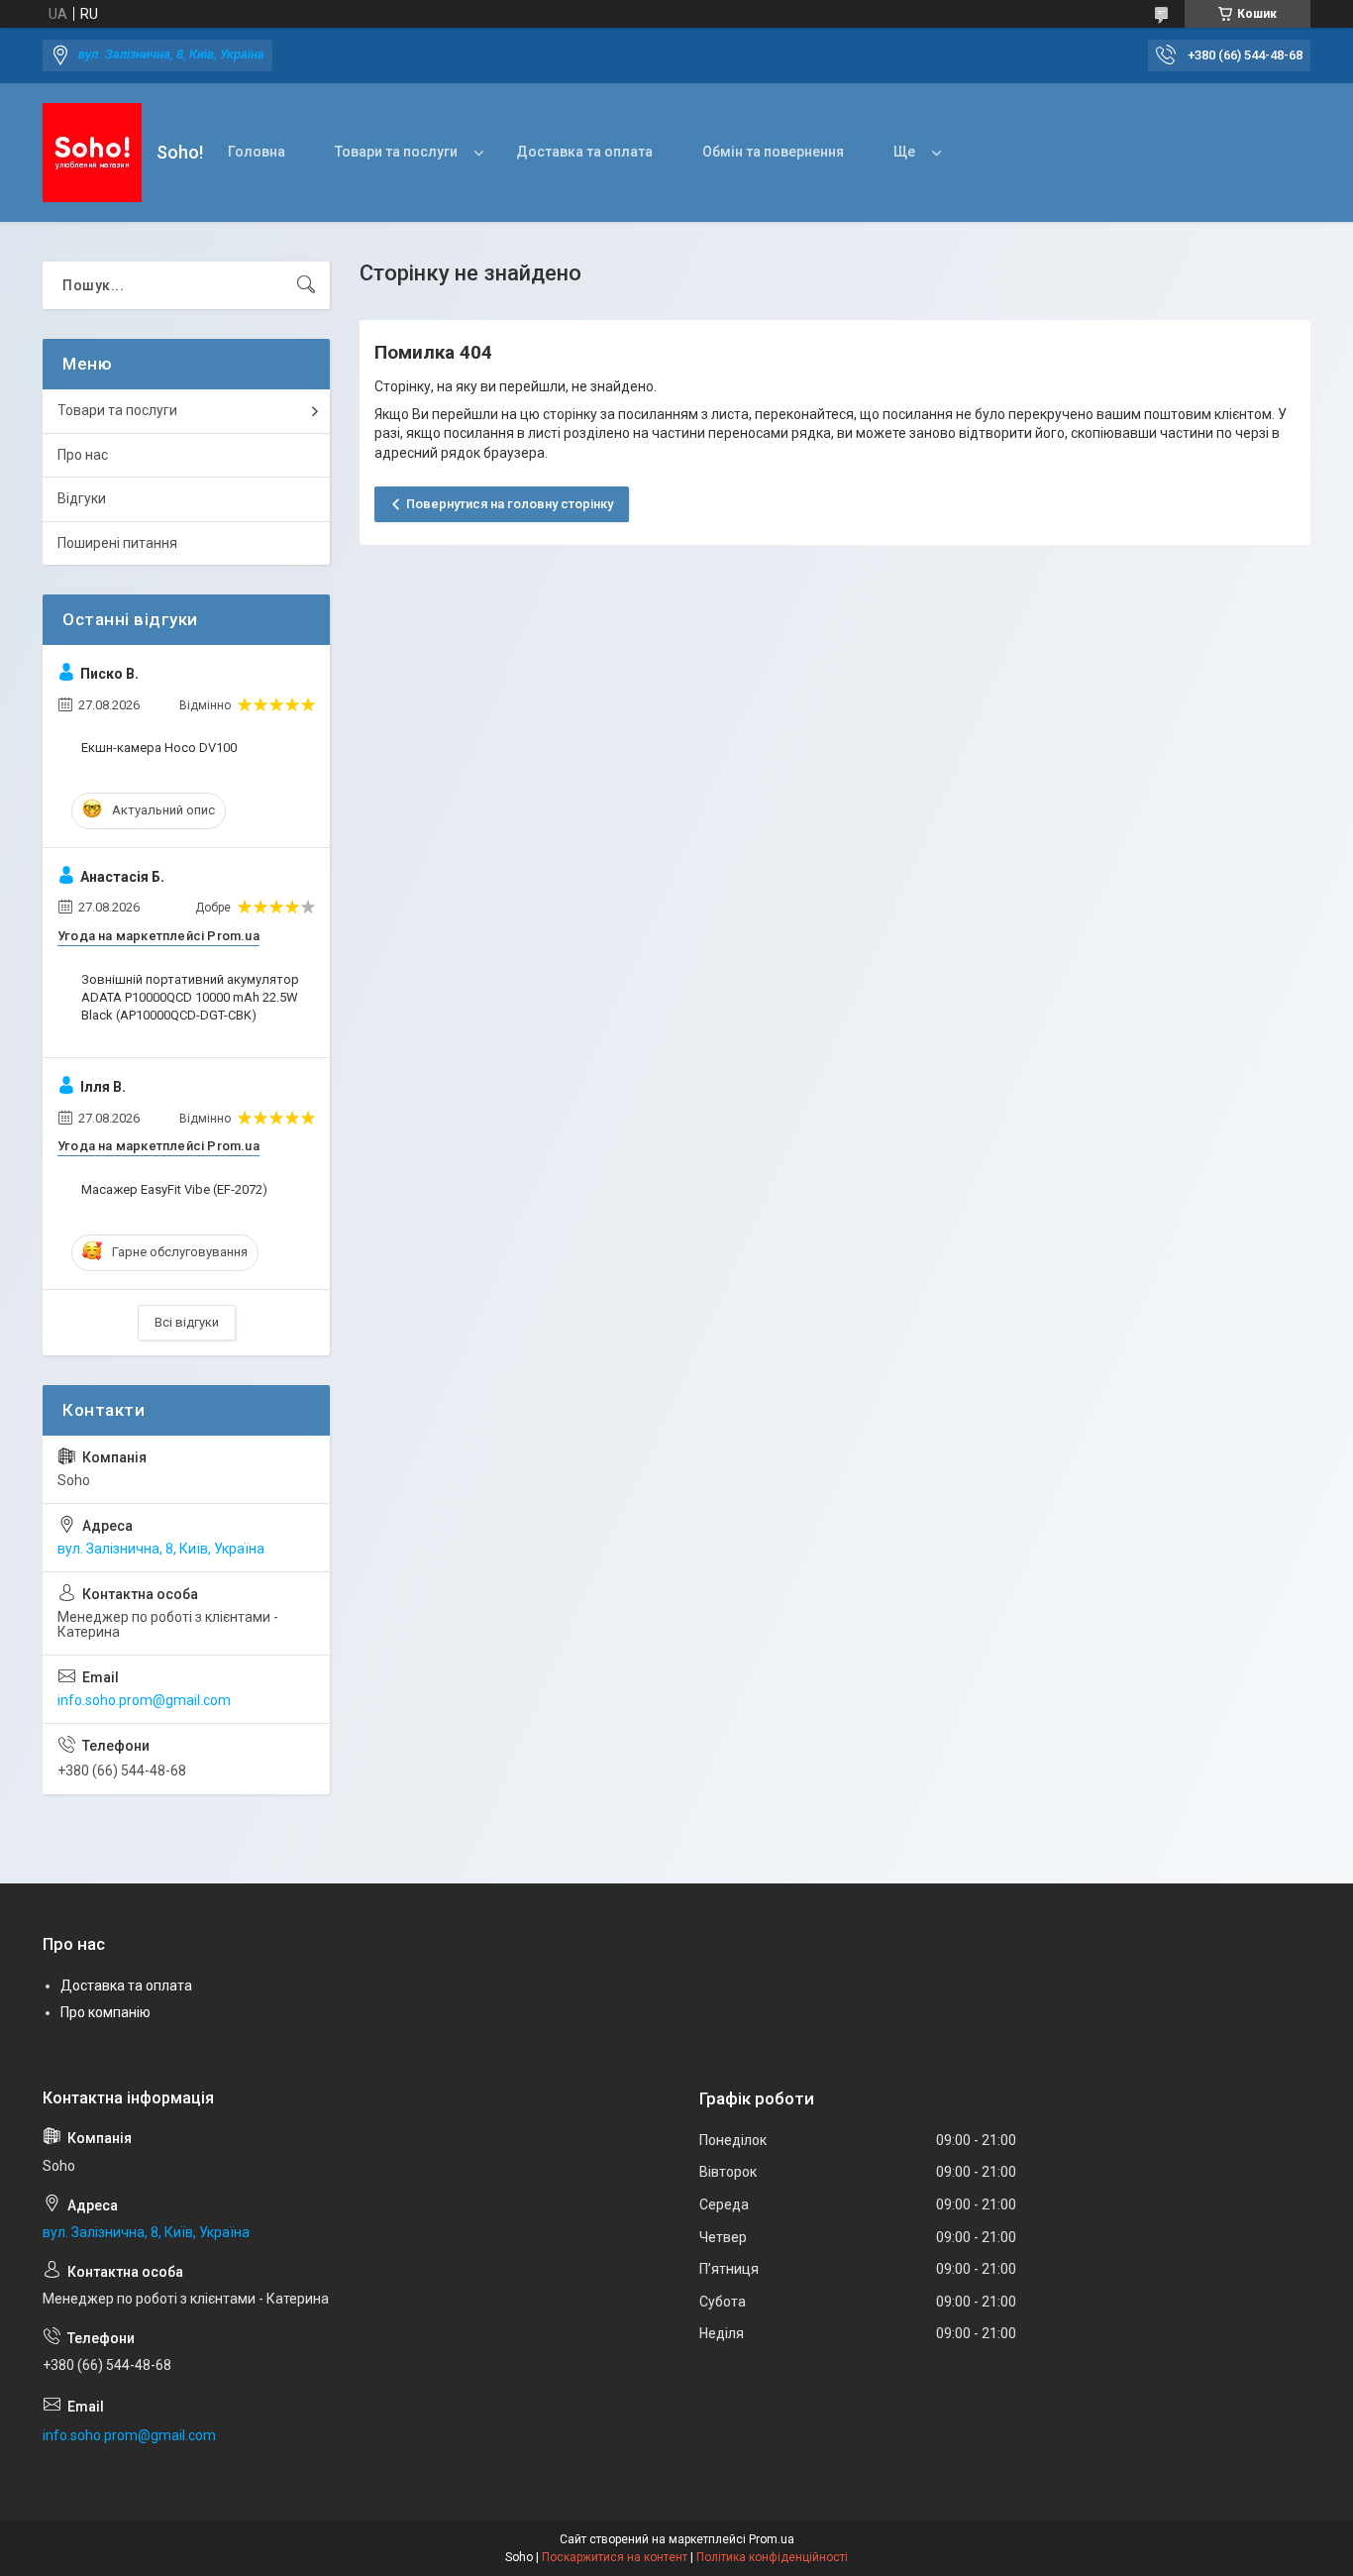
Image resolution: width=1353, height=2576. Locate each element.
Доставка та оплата (584, 152)
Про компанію (105, 2012)
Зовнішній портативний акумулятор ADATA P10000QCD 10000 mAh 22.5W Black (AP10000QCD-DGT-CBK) (190, 997)
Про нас (83, 455)
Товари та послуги (396, 152)
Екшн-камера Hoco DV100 (159, 748)
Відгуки (82, 498)
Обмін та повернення (773, 152)
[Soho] (92, 153)
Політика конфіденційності (772, 2557)
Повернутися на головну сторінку (510, 504)
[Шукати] (306, 285)
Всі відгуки (187, 1322)
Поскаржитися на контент (615, 2557)
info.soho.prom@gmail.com (144, 1700)
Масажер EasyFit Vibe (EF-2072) (174, 1189)
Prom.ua (772, 2539)
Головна (257, 152)
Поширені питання (117, 543)
